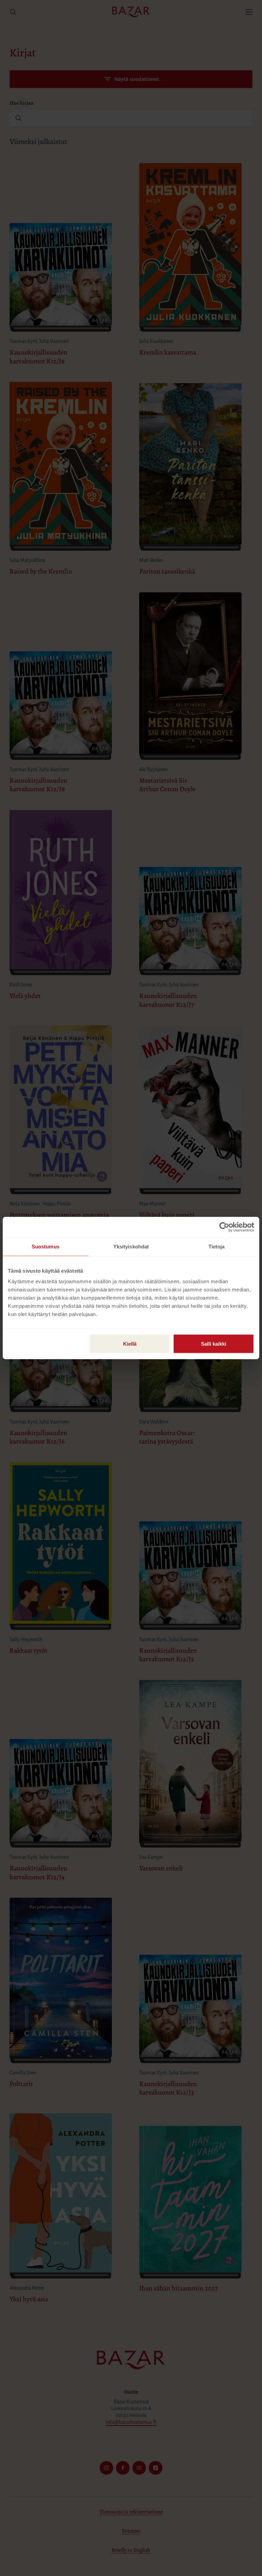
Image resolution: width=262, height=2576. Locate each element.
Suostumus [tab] (46, 1247)
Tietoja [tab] (217, 1247)
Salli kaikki (214, 1344)
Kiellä (130, 1344)
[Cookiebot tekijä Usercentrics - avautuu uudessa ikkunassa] (224, 1227)
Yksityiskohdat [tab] (131, 1247)
